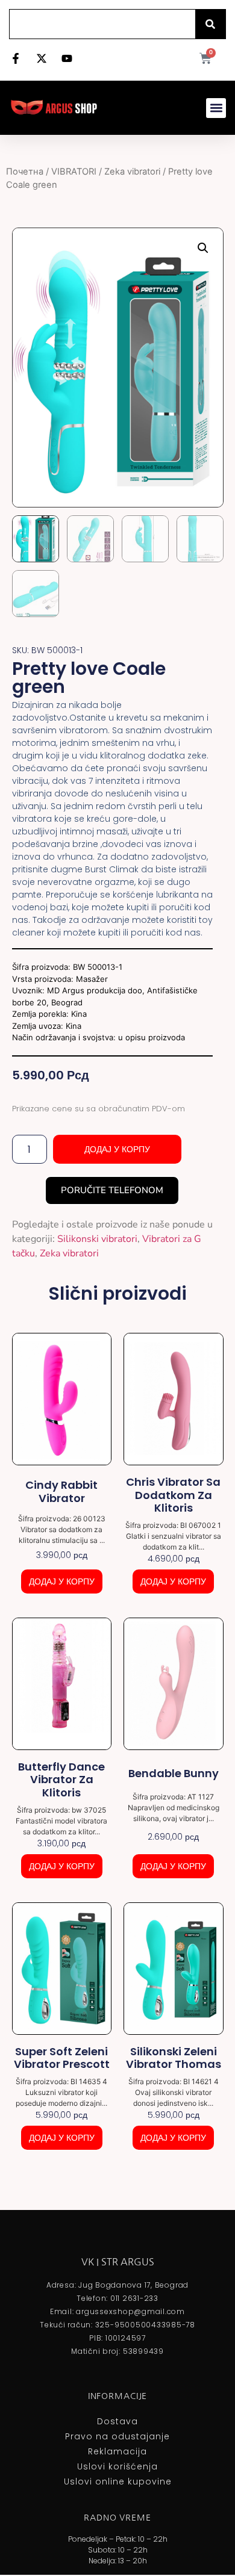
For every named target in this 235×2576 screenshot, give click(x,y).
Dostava (117, 2421)
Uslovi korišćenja (117, 2466)
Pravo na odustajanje (117, 2436)
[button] (216, 108)
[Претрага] (210, 24)
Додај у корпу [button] (62, 1581)
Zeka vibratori (132, 172)
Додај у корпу (117, 1149)
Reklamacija (117, 2451)
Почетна (25, 172)
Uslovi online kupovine (118, 2481)
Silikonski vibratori (97, 1239)
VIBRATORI (74, 172)
